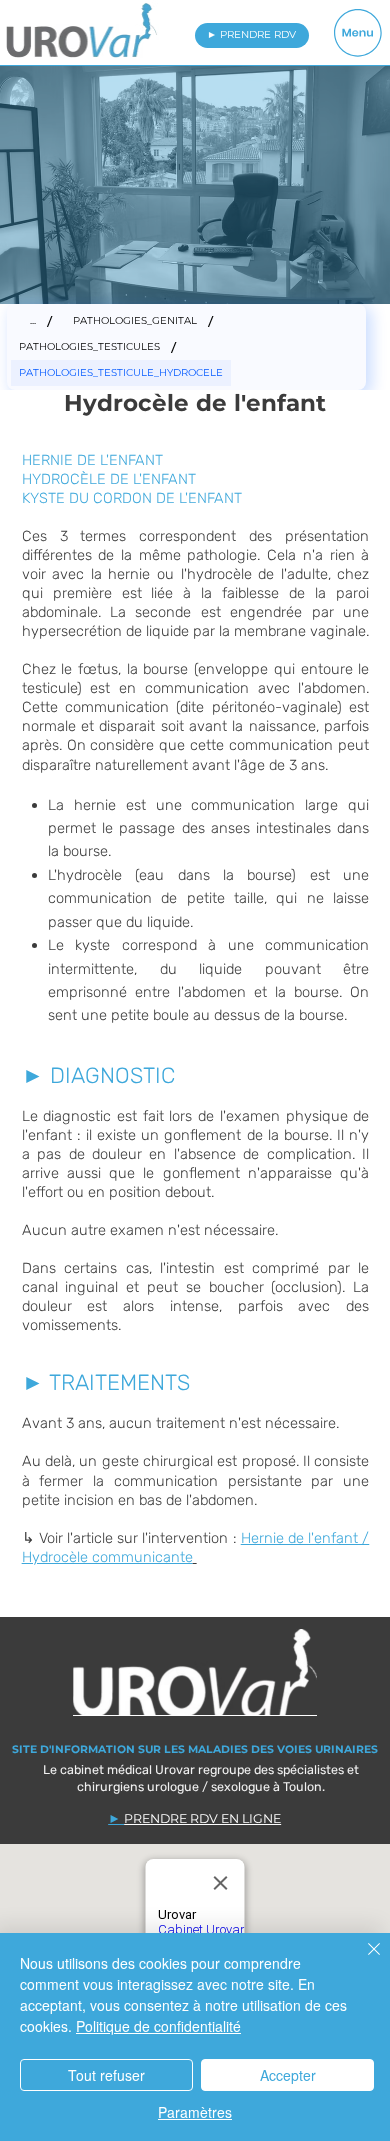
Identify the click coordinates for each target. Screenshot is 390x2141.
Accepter (288, 2075)
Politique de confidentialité (158, 2026)
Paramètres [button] (195, 2112)
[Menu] (358, 33)
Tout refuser (106, 2075)
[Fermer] (362, 1961)
